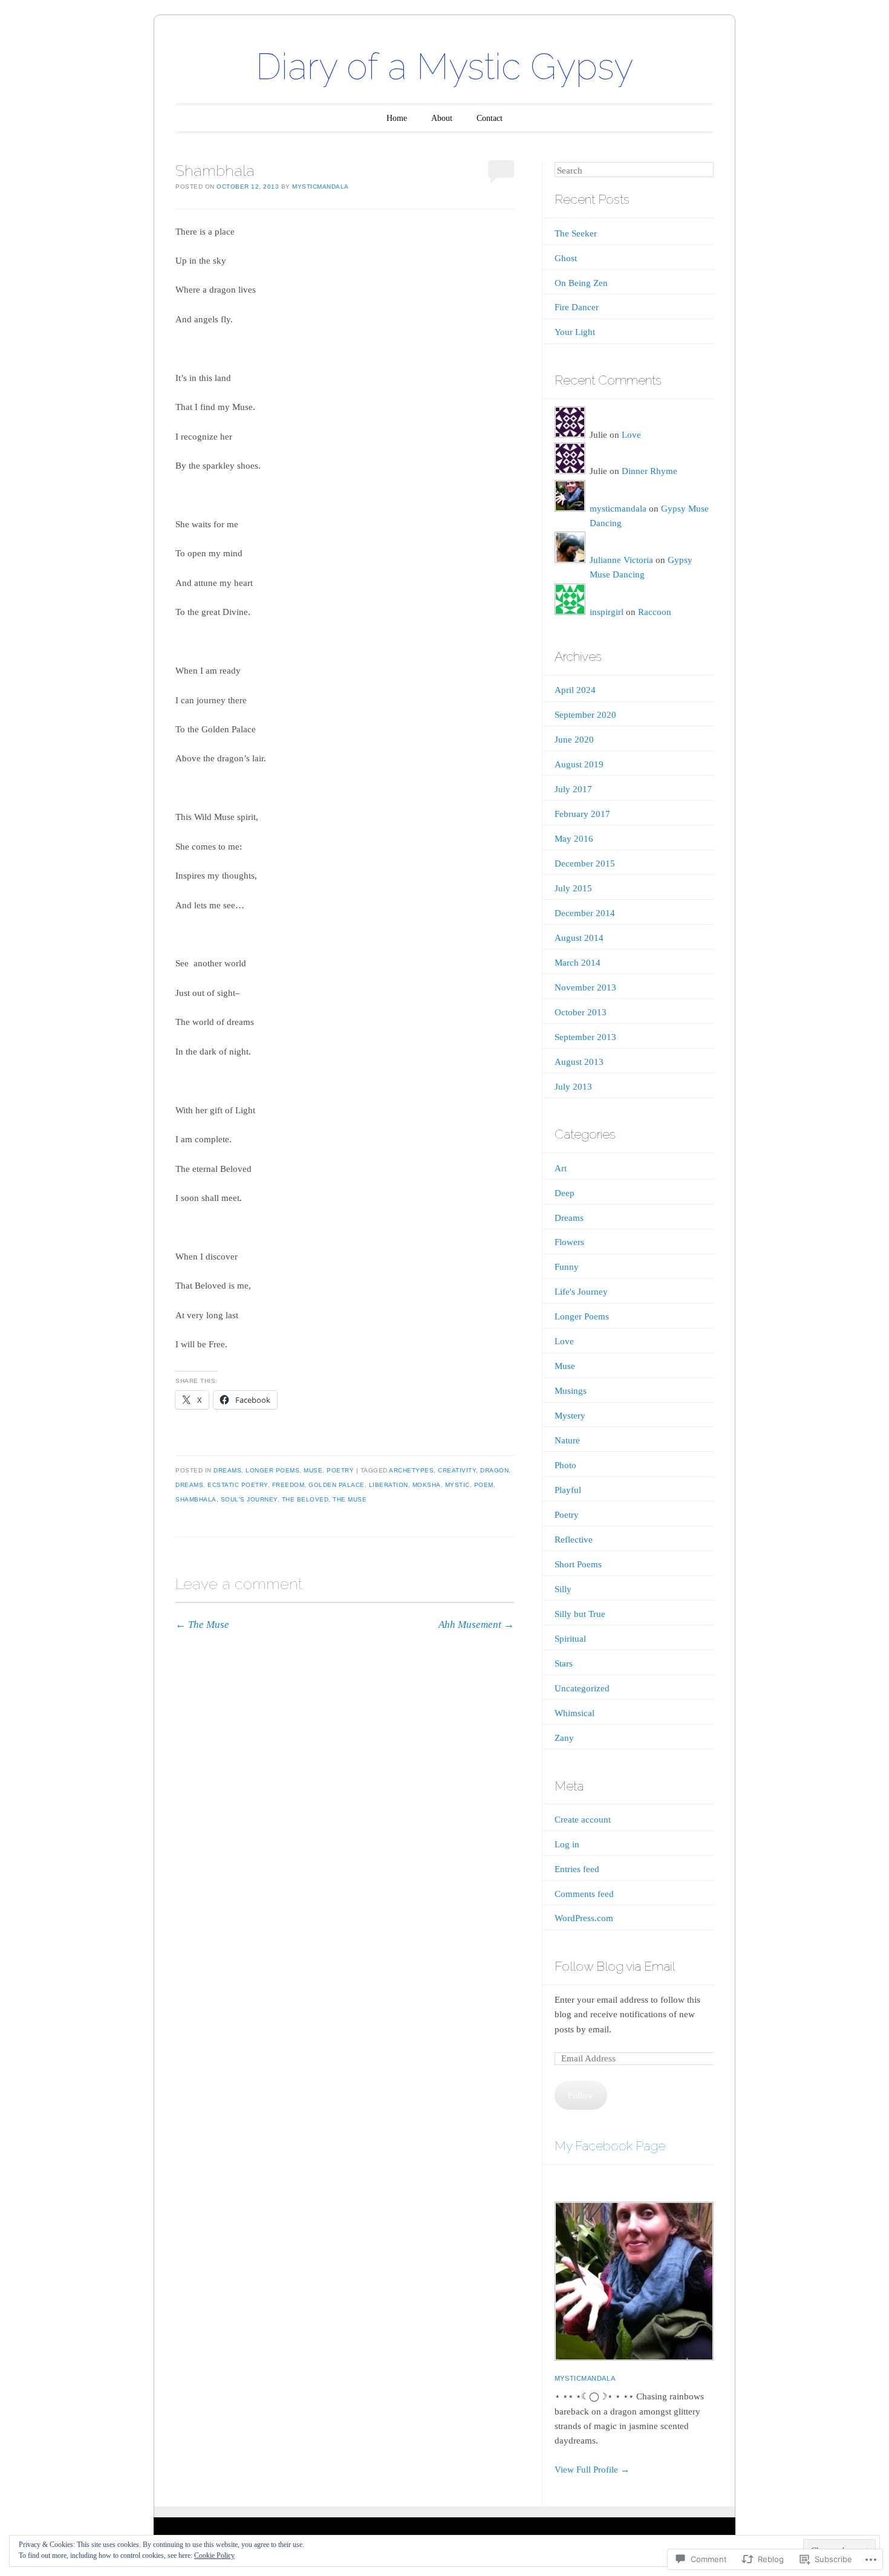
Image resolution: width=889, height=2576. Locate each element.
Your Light (575, 332)
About (442, 118)
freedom (288, 1485)
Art (561, 1168)
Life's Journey (581, 1292)
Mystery (570, 1416)
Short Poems (578, 1564)
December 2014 (585, 913)
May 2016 (574, 839)
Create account (583, 1820)
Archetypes (411, 1470)
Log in (567, 1844)
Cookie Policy (214, 2555)
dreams (189, 1485)
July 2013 (573, 1087)
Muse (313, 1470)
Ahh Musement (476, 1625)
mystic (458, 1485)
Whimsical (575, 1713)
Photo (565, 1465)
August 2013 (579, 1062)
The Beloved (305, 1499)
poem (484, 1485)
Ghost (566, 258)
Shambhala (196, 1499)
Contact (490, 118)
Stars (564, 1664)
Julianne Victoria (621, 560)
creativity (457, 1470)
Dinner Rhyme (650, 471)
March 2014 (578, 963)
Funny (567, 1267)
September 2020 (585, 715)
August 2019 (579, 764)
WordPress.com (584, 1918)
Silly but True (580, 1614)
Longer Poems (272, 1470)
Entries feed (577, 1869)
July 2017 (573, 789)
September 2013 (585, 1037)
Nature (567, 1440)
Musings (571, 1391)
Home (397, 118)
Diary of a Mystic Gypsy (444, 67)
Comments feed (584, 1894)
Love (631, 435)
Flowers (569, 1242)
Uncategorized (582, 1688)
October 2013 (581, 1012)
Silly (563, 1589)
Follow (581, 2095)
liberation (389, 1485)
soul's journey (249, 1499)
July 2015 (573, 888)
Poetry (340, 1470)
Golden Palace (337, 1485)
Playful (568, 1490)
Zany (564, 1738)
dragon (494, 1470)
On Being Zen (581, 283)
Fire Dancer (577, 307)
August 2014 (579, 938)
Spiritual (570, 1639)
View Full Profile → (592, 2470)
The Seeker (576, 233)
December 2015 (585, 864)
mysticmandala (321, 187)
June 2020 (574, 740)
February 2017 (582, 814)
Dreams (227, 1470)
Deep (565, 1193)
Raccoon (655, 612)
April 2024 (575, 690)
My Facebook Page (610, 2146)
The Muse (350, 1499)
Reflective (574, 1540)
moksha (427, 1485)
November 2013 (585, 987)
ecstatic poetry (238, 1485)
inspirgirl (607, 612)
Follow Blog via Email (615, 1966)
